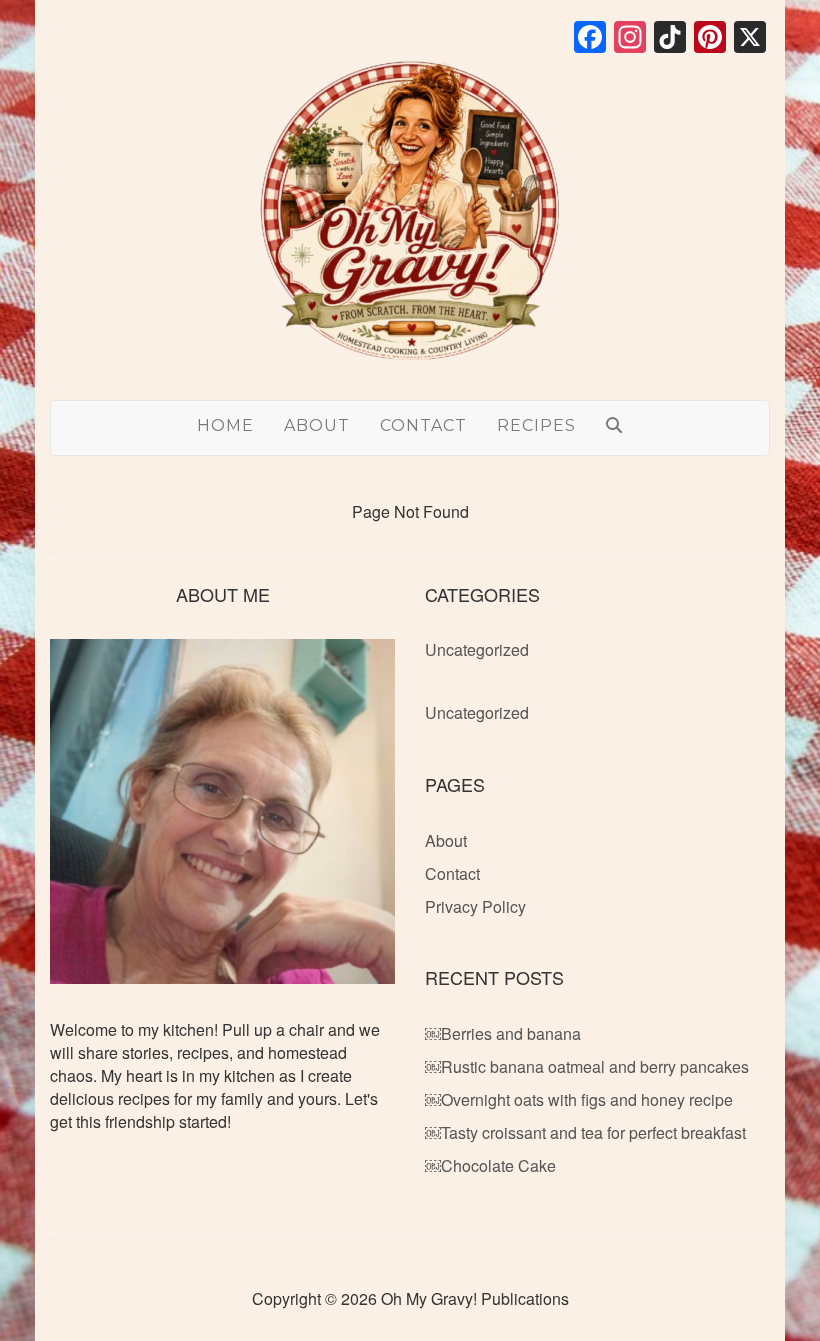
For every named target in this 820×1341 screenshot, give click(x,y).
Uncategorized (477, 649)
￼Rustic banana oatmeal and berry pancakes (587, 1066)
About (317, 425)
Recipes (536, 425)
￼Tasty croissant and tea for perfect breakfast (585, 1132)
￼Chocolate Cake (490, 1165)
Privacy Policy (475, 906)
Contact (423, 425)
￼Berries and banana (503, 1033)
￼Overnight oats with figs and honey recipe (579, 1099)
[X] (750, 38)
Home (225, 425)
